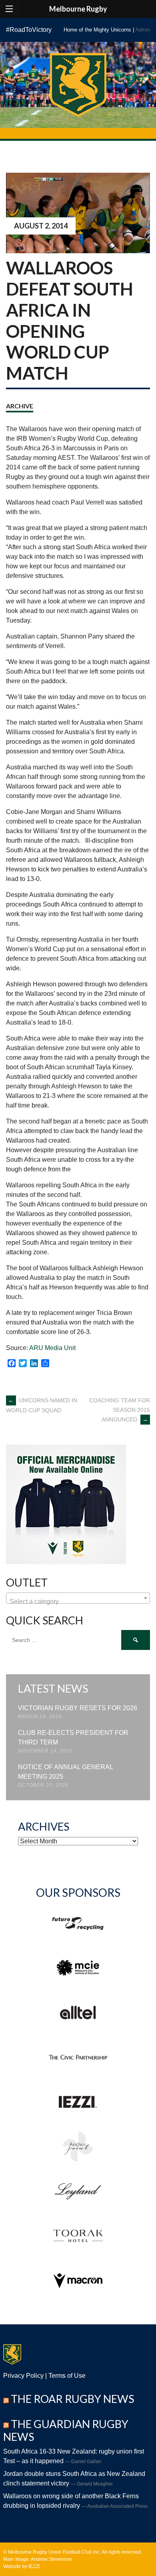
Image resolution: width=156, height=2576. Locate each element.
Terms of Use (67, 2376)
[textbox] (78, 1602)
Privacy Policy (23, 2376)
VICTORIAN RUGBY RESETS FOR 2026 (78, 1708)
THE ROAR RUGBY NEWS (72, 2399)
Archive (20, 406)
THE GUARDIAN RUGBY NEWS (66, 2430)
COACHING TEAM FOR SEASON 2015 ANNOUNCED (120, 1410)
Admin (143, 30)
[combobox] (78, 1598)
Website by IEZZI (21, 2566)
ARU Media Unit (52, 1348)
